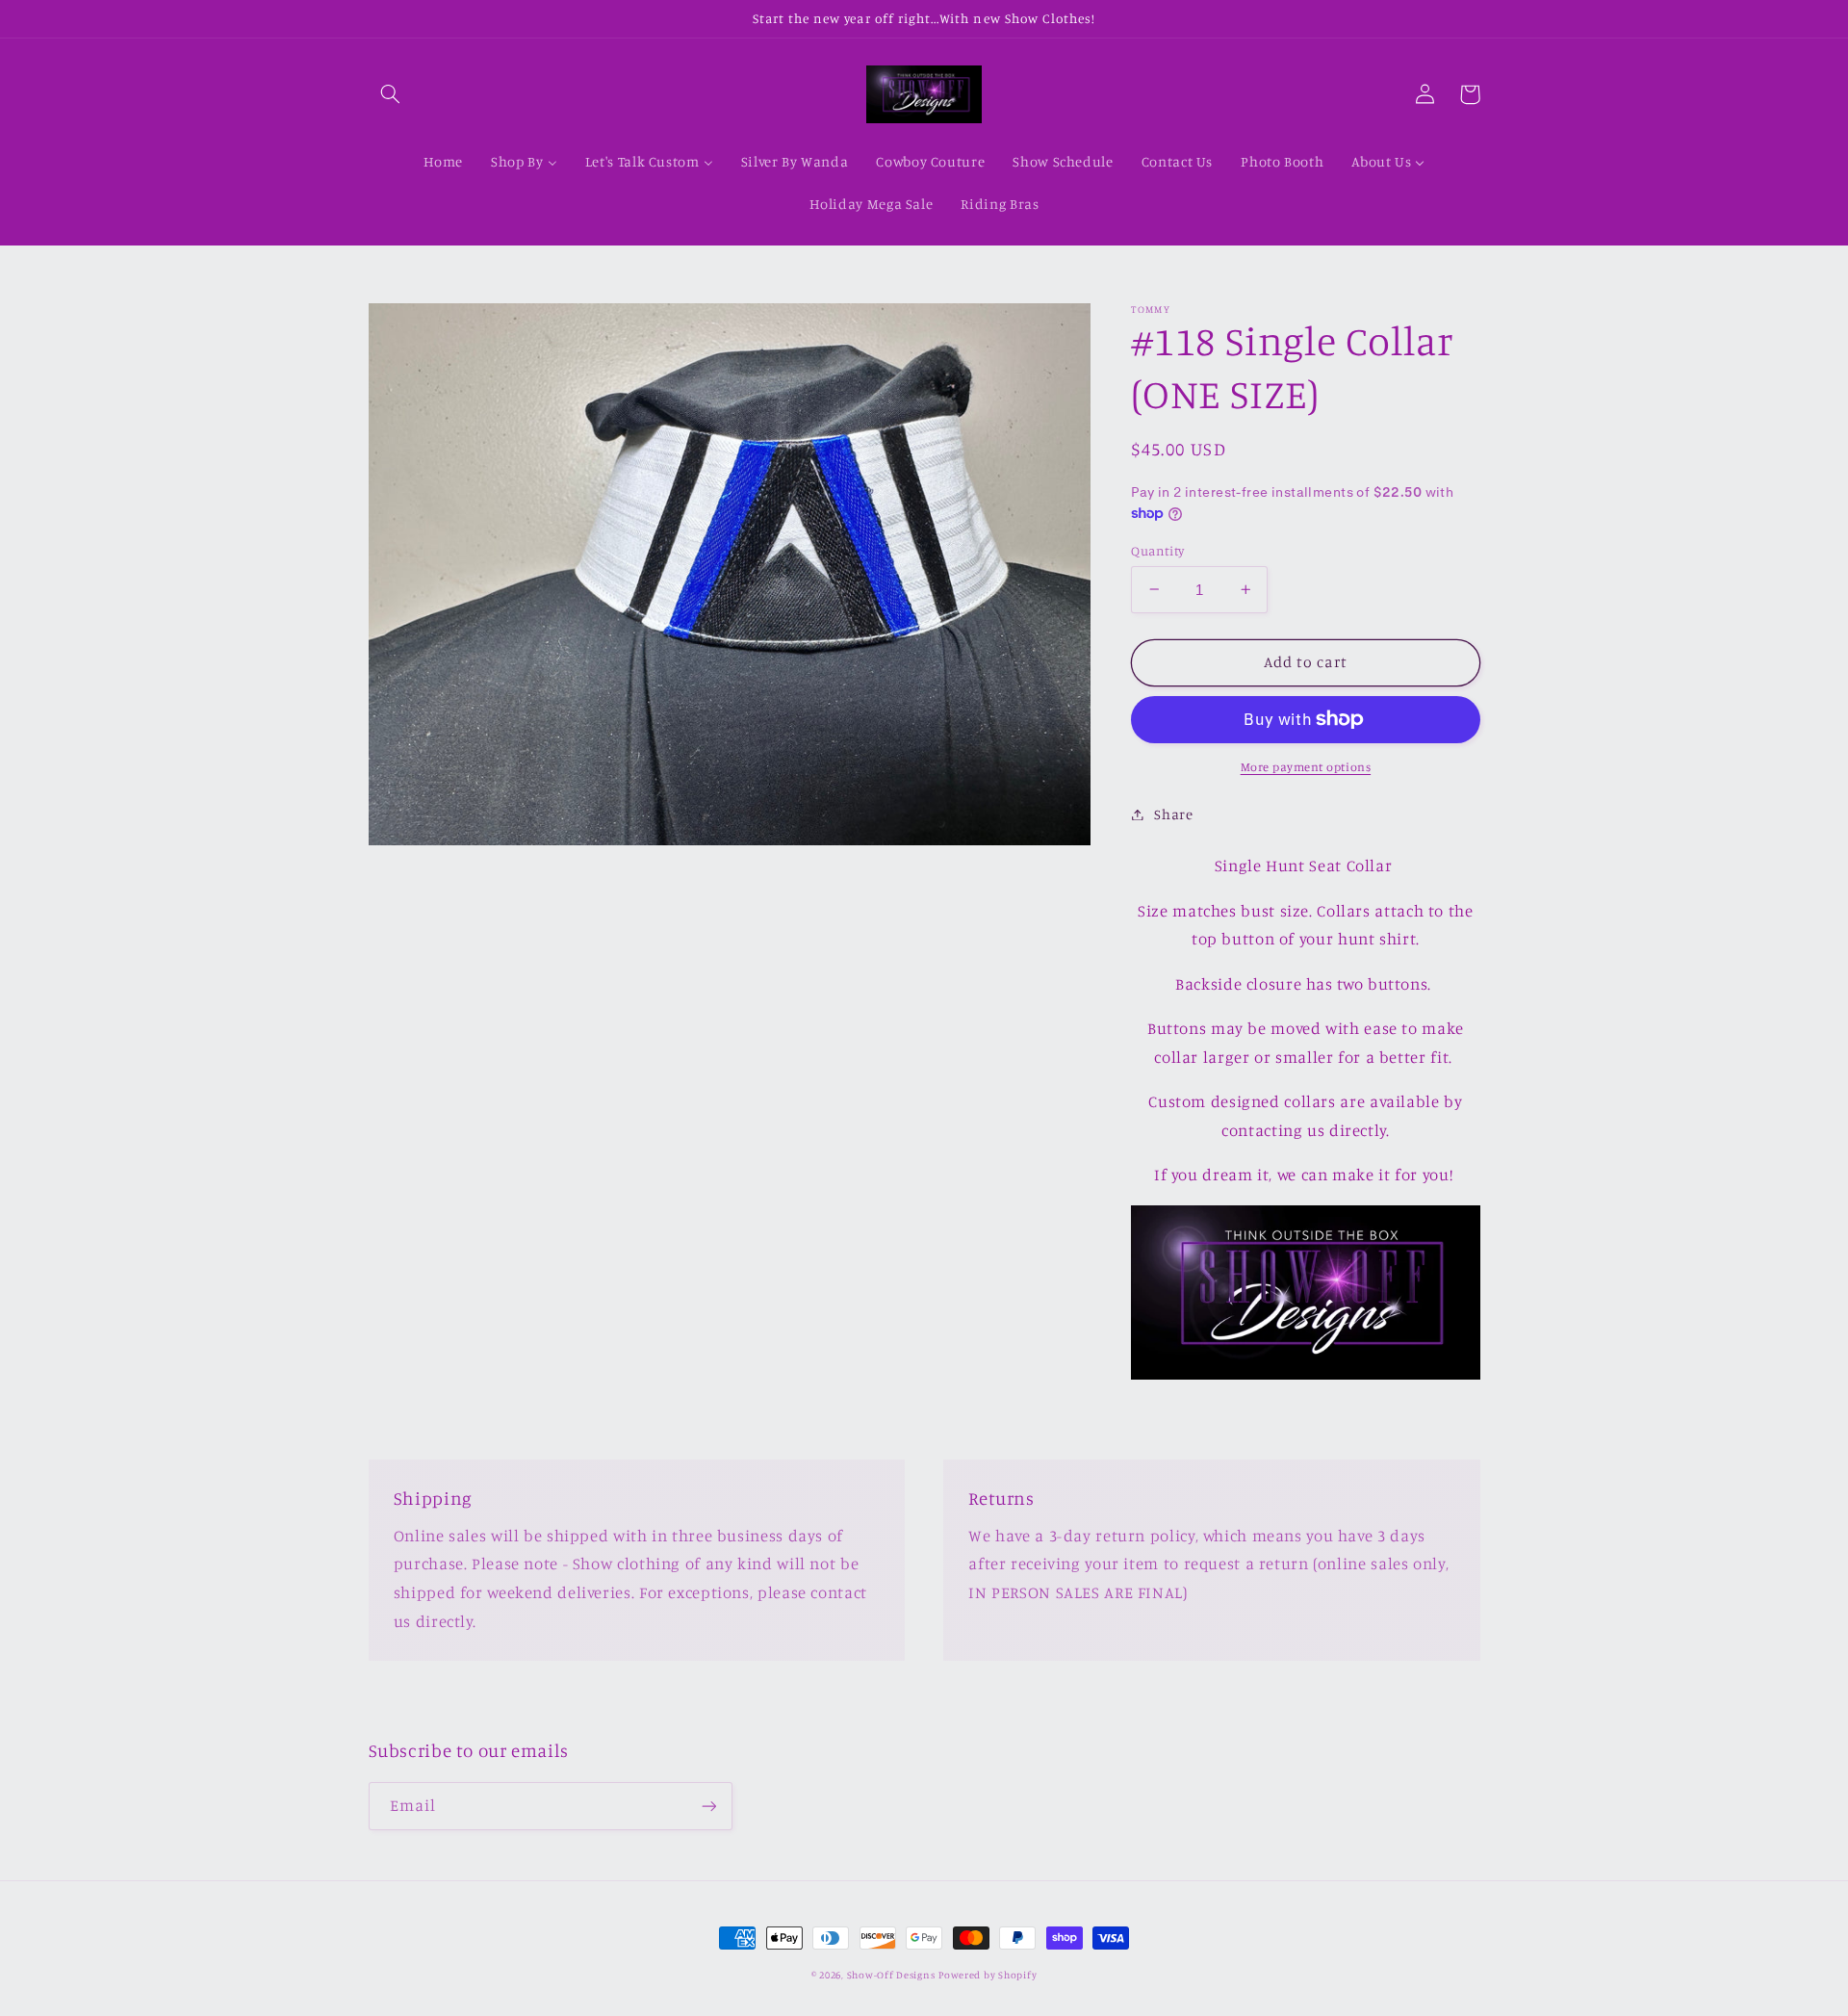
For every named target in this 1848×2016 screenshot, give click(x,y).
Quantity (1157, 550)
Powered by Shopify (988, 1975)
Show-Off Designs (891, 1975)
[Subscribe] (708, 1806)
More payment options (1306, 767)
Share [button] (1173, 814)
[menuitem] (443, 163)
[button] (391, 94)
